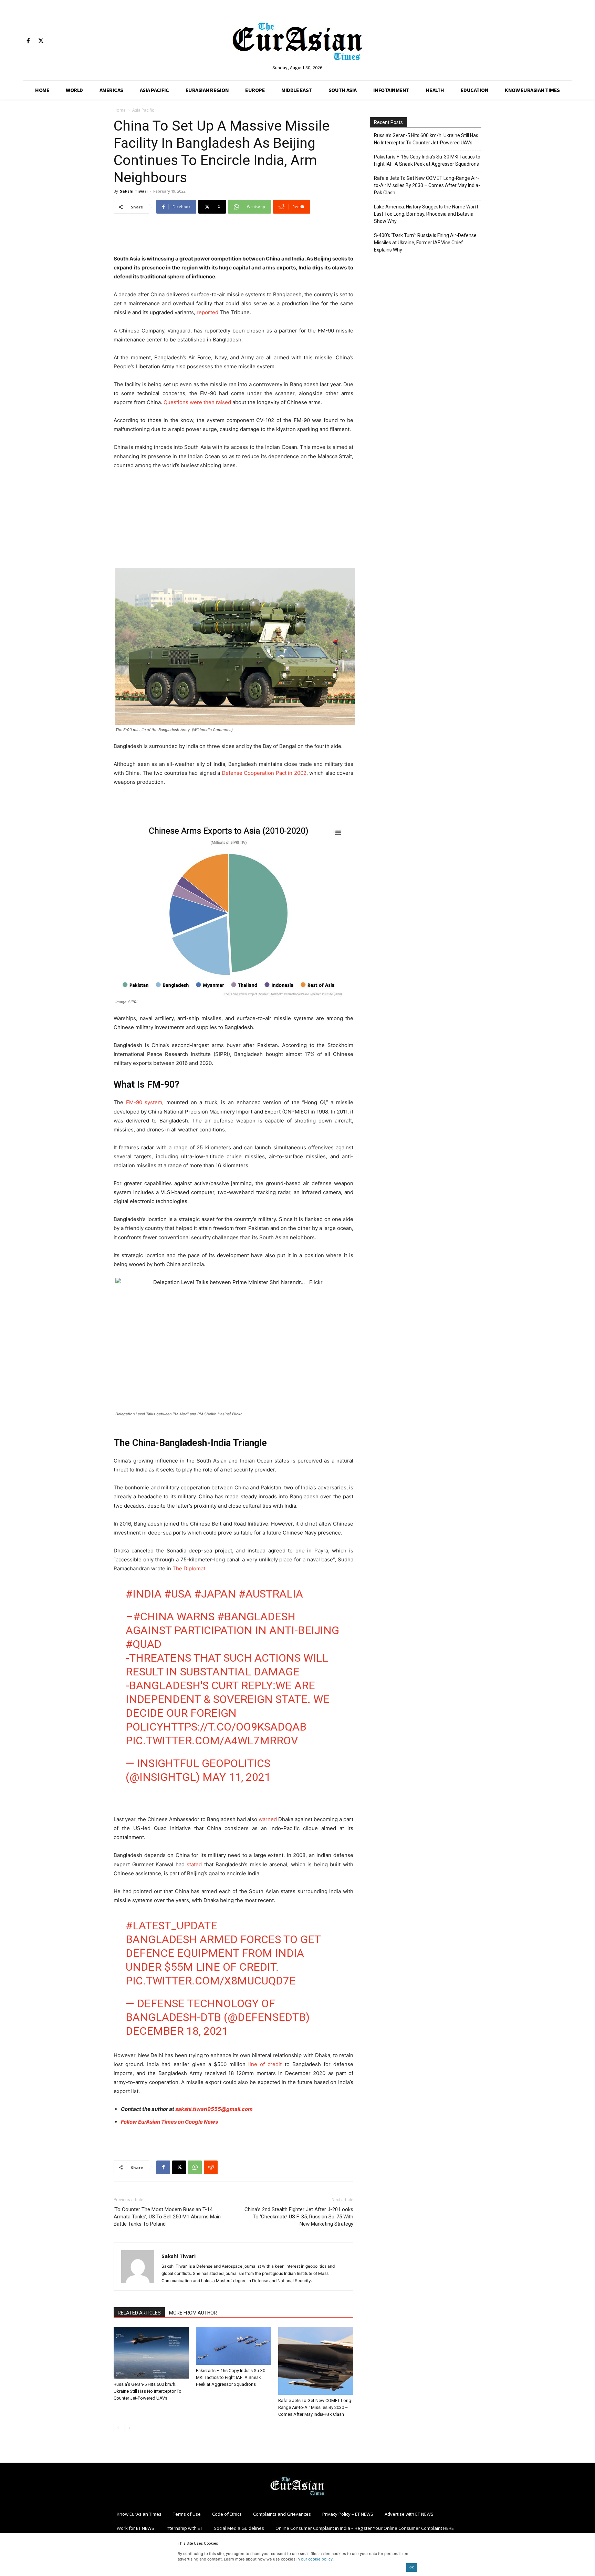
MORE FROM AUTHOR (193, 2313)
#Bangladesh (256, 1617)
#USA (178, 1594)
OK (412, 2567)
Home (120, 110)
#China (154, 1617)
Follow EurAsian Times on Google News (169, 2122)
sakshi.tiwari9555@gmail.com (214, 2109)
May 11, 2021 (237, 1777)
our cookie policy (317, 2559)
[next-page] (129, 2428)
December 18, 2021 (177, 2031)
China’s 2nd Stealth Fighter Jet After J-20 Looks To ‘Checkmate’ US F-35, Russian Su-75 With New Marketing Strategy (299, 2217)
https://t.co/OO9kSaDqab (235, 1727)
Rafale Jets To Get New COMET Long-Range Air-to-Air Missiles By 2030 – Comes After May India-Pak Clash (315, 2407)
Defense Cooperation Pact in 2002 (264, 773)
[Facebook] (28, 41)
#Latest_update (171, 1926)
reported (207, 312)
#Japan (215, 1594)
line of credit (265, 2064)
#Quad (144, 1644)
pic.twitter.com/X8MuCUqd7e (211, 1981)
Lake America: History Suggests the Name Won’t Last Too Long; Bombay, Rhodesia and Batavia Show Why (426, 214)
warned (268, 1819)
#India (144, 1594)
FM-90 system (144, 1102)
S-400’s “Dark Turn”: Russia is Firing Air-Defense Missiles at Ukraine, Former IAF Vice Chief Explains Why (425, 243)
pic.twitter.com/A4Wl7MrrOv (212, 1741)
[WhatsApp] (195, 2167)
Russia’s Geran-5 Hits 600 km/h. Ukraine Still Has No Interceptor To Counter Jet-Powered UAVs (148, 2391)
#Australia (271, 1594)
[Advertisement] (233, 237)
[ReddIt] (211, 2167)
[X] (41, 41)
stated (194, 1864)
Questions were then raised (197, 402)
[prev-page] (118, 2428)
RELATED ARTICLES (139, 2313)
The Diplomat (189, 1568)
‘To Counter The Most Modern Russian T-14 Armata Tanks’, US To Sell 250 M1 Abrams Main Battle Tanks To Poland (167, 2217)
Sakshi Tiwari (134, 191)
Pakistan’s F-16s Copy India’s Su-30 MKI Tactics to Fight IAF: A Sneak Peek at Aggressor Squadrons (231, 2377)
